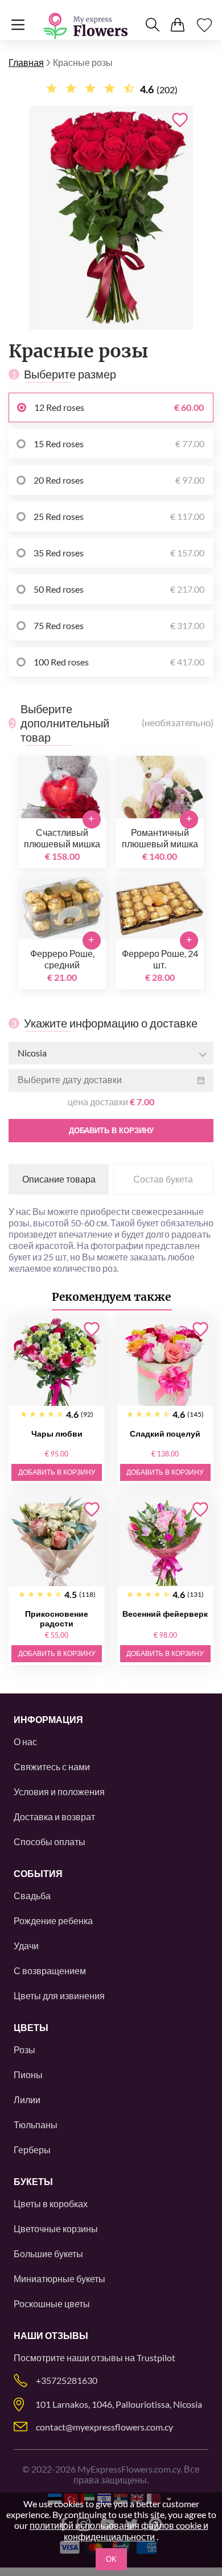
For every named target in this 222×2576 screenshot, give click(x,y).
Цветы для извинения (59, 1996)
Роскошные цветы (52, 2304)
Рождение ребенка (53, 1920)
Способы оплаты (50, 1842)
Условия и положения (59, 1791)
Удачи (26, 1945)
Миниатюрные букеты (59, 2279)
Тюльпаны (36, 2125)
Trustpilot (156, 2357)
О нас (25, 1741)
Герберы (32, 2150)
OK (111, 2559)
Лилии (27, 2099)
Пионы (28, 2074)
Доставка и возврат (54, 1816)
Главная (26, 62)
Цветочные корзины (56, 2228)
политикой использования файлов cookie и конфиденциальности (119, 2531)
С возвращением (50, 1971)
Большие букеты (48, 2254)
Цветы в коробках (51, 2203)
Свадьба (32, 1895)
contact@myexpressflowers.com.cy (104, 2427)
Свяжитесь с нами (52, 1766)
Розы (24, 2049)
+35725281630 (67, 2380)
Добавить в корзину (111, 1131)
